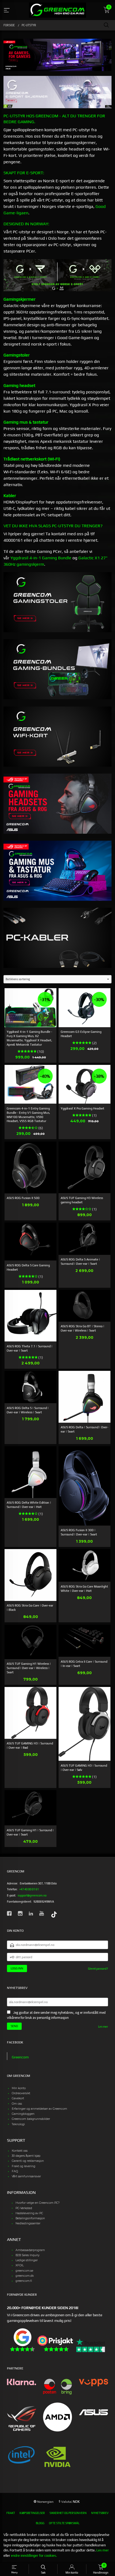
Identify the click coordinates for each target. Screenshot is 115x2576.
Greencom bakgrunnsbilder (31, 2119)
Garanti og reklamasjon (28, 2161)
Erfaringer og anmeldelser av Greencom (39, 2109)
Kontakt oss (20, 2151)
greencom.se (24, 2271)
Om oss (17, 2104)
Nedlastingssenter (28, 2223)
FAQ (15, 2171)
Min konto (19, 2088)
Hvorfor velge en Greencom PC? (38, 2203)
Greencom (20, 2057)
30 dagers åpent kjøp (26, 2156)
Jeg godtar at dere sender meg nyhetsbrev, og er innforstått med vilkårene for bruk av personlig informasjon (56, 2015)
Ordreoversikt (21, 2093)
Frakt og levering (24, 2166)
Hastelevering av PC (29, 2213)
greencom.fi (24, 2281)
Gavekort (18, 2098)
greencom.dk (25, 2276)
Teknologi (18, 2124)
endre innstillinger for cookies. (34, 2556)
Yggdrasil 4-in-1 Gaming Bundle (41, 558)
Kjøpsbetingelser (32, 2513)
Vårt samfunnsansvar (26, 2176)
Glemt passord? (98, 1969)
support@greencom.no (32, 1895)
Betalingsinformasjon (30, 2218)
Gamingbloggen (23, 2114)
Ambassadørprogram (30, 2250)
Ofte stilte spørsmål (64, 2523)
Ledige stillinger (27, 2260)
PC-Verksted (24, 2208)
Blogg (40, 2523)
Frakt (11, 2513)
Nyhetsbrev (100, 2513)
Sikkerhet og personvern (68, 2513)
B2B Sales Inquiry (28, 2255)
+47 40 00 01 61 (29, 1889)
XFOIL (20, 2265)
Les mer (103, 2027)
